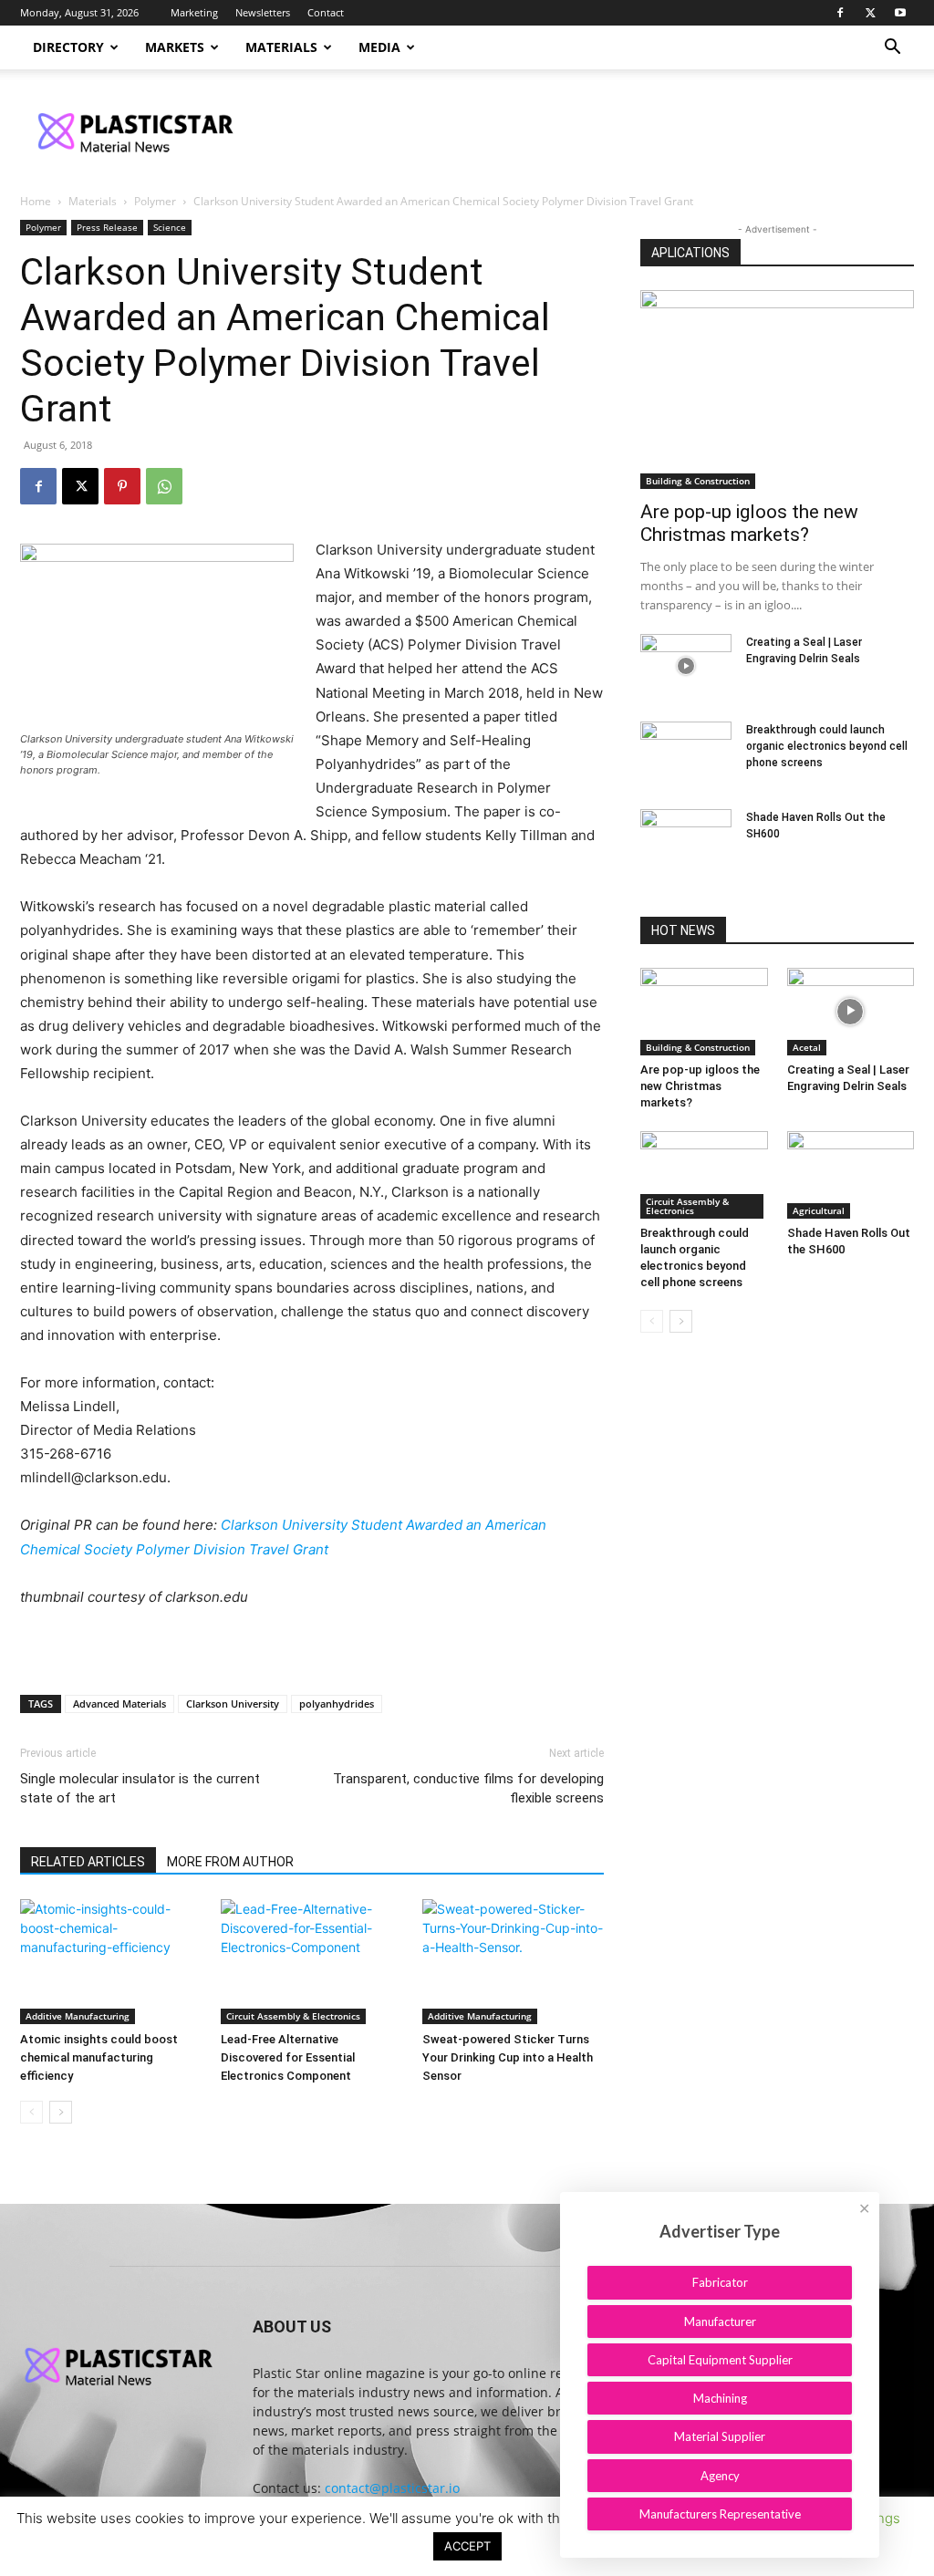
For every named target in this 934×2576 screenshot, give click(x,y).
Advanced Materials (119, 1703)
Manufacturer (720, 2322)
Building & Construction (698, 481)
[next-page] (61, 2112)
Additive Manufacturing (78, 2016)
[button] (892, 49)
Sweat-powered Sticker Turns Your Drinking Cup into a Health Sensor (508, 2057)
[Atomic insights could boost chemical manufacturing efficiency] (111, 1962)
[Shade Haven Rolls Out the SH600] (686, 841)
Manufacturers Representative (720, 2514)
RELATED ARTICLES (88, 1862)
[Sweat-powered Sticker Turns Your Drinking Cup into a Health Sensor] (513, 1962)
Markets (175, 47)
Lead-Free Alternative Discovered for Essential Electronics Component (288, 2057)
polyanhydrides (337, 1703)
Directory (68, 47)
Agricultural (819, 1210)
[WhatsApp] (164, 486)
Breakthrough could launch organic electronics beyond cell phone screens (827, 746)
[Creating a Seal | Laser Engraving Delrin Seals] (686, 666)
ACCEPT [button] (467, 2546)
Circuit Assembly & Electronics (293, 2016)
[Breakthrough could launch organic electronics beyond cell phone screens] (686, 753)
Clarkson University (233, 1703)
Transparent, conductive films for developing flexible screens (468, 1788)
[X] (870, 13)
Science (170, 227)
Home (36, 201)
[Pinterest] (122, 486)
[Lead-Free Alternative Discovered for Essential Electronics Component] (311, 1962)
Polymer (155, 201)
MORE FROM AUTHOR (230, 1862)
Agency (720, 2476)
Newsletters (263, 12)
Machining (720, 2398)
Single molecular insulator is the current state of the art (140, 1788)
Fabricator (720, 2282)
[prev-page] (31, 2112)
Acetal (807, 1047)
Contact (326, 12)
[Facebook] (840, 13)
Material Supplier (720, 2436)
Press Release (107, 227)
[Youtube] (900, 13)
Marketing (194, 12)
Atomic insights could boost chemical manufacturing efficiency (99, 2057)
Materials (281, 47)
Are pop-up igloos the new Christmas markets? (749, 523)
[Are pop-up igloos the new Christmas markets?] (777, 390)
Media (379, 47)
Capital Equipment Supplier (720, 2360)
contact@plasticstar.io (392, 2488)
